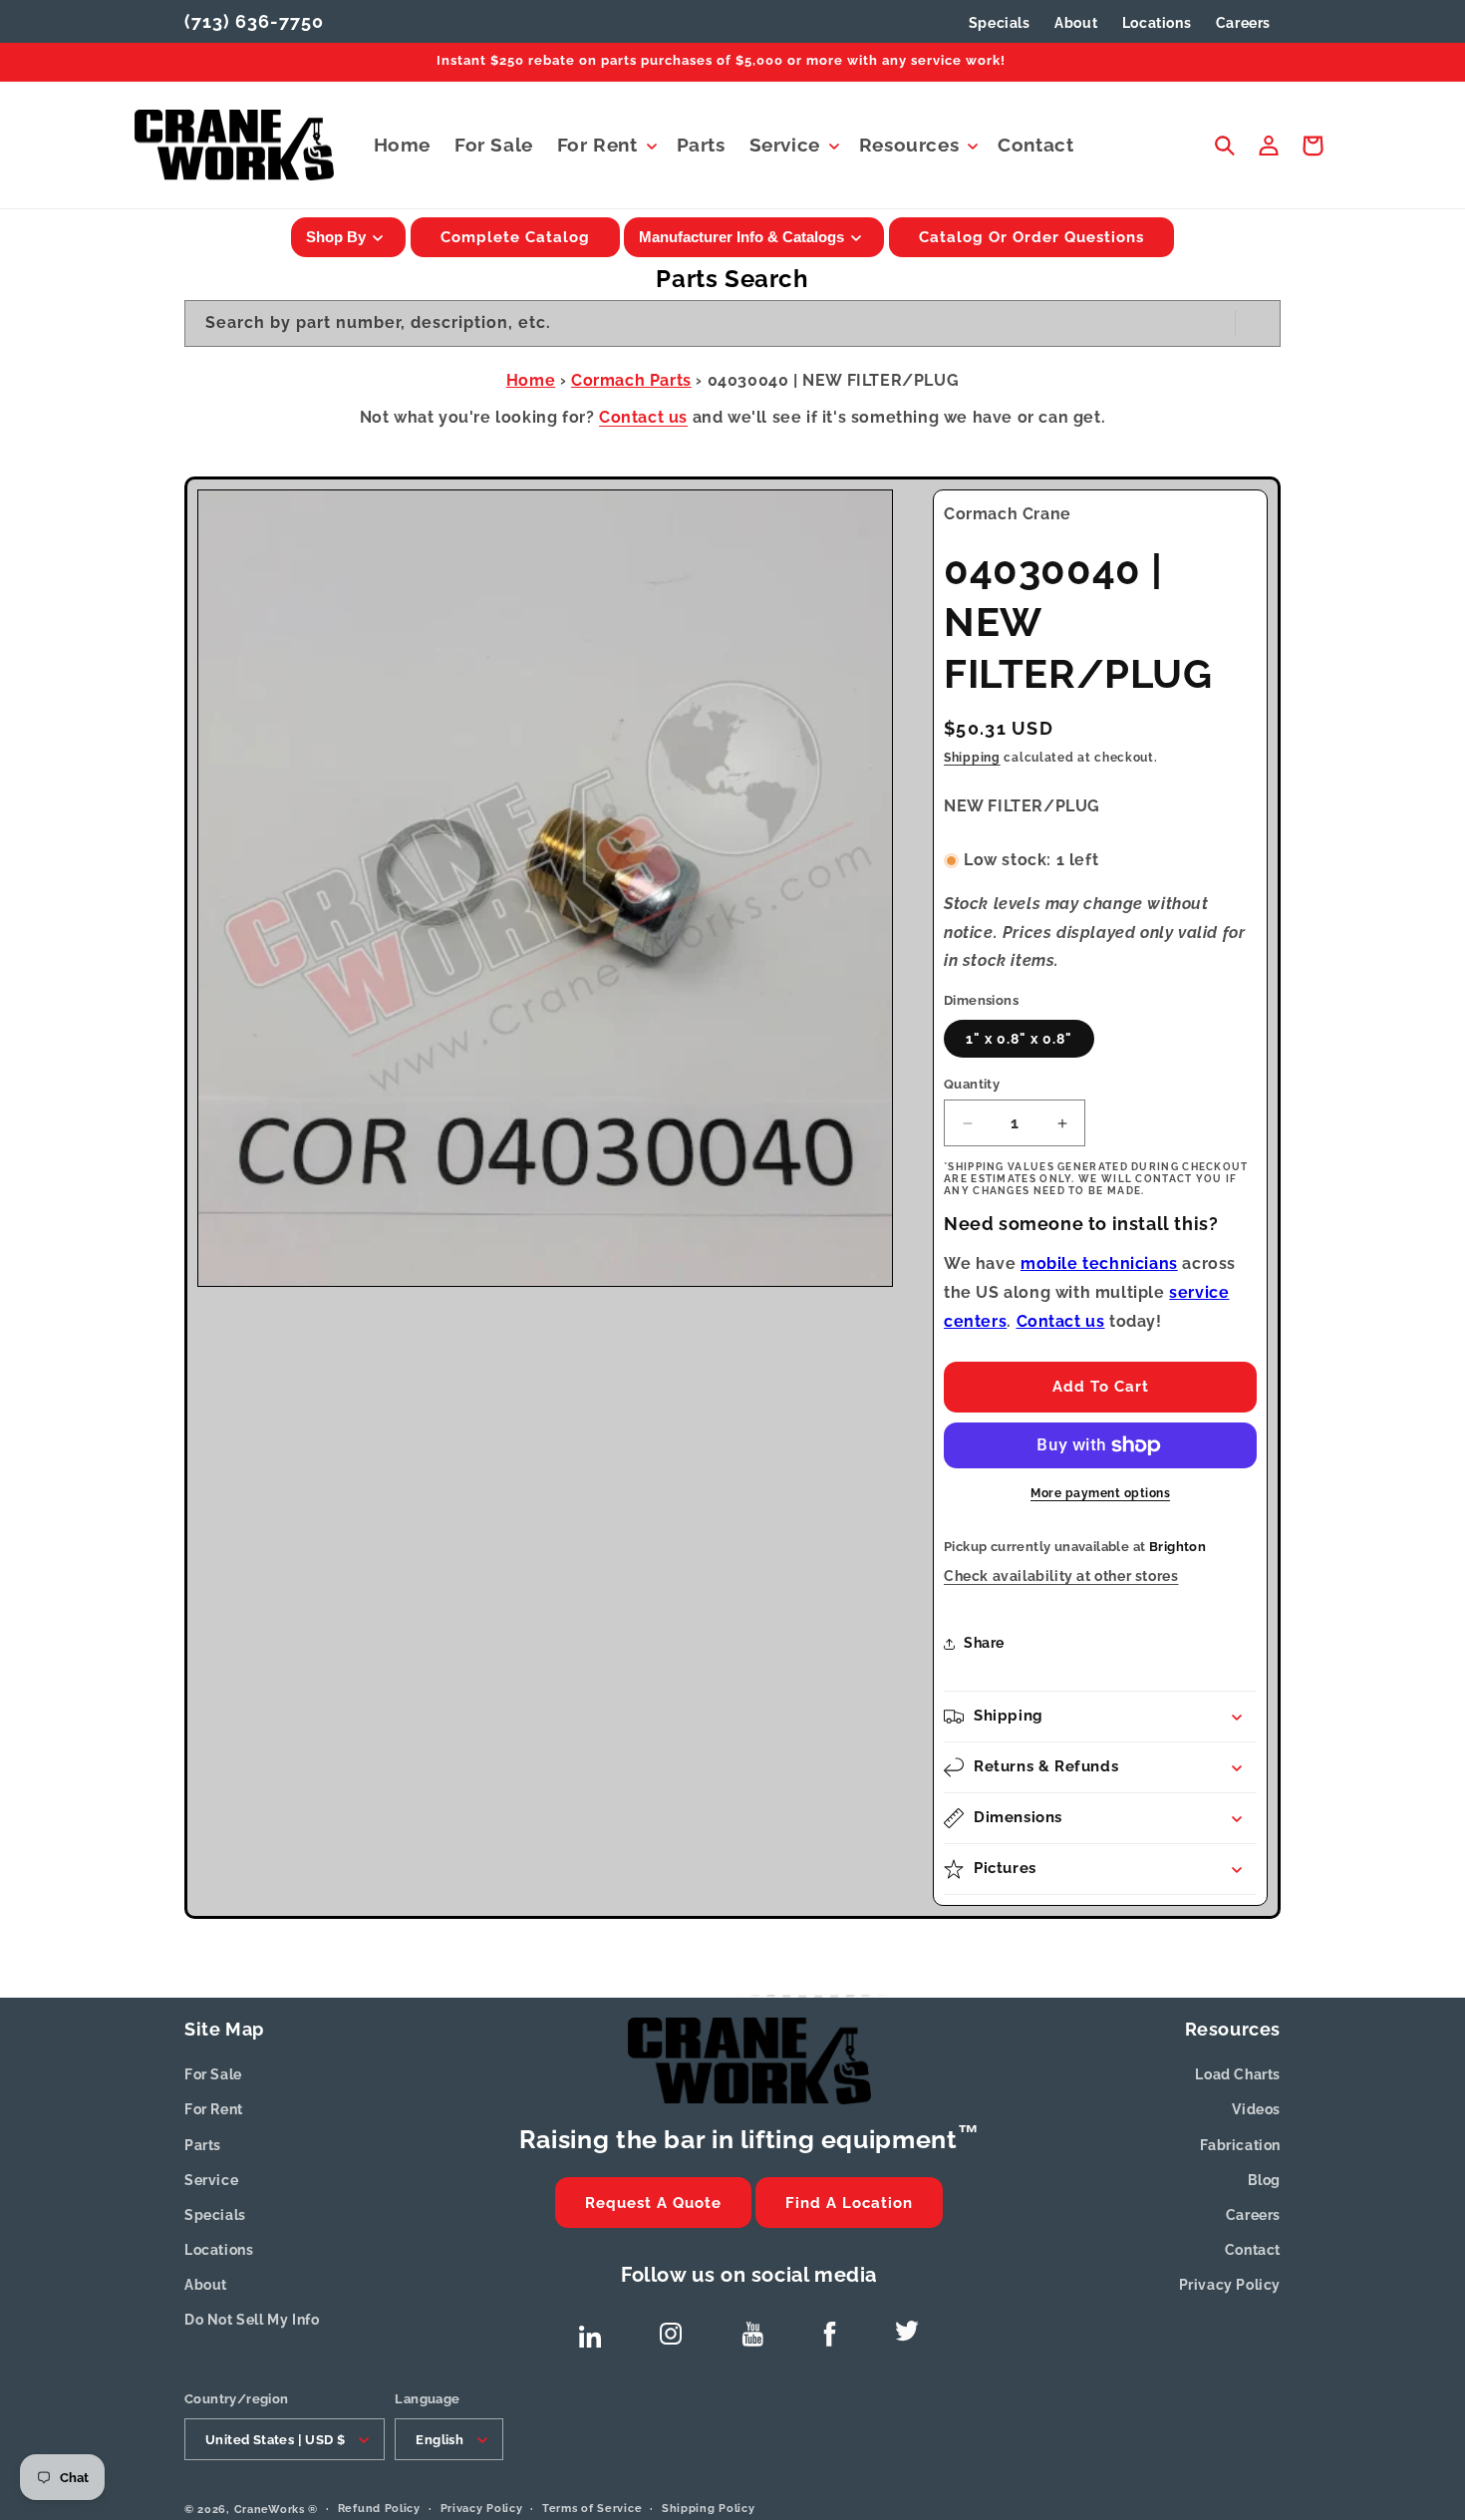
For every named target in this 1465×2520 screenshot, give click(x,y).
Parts (203, 2145)
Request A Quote (653, 2203)
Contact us (643, 417)
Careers (1253, 2215)
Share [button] (984, 1643)
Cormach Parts (631, 380)
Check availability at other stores (1061, 1576)
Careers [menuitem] (1243, 23)
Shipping (972, 758)
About (206, 2285)
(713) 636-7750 (254, 21)
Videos (1256, 2109)
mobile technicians (1099, 1263)
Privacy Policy (1230, 2285)
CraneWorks (270, 2510)
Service (211, 2180)
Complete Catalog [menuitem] (515, 237)
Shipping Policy (709, 2509)
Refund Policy (379, 2509)
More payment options (1100, 1493)
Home (531, 380)
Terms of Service (592, 2509)
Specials (1000, 23)
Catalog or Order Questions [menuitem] (1031, 237)
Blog (1264, 2180)
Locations (219, 2250)
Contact (1253, 2250)
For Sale (213, 2074)
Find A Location (849, 2203)
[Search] (1258, 323)
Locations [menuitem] (1157, 23)
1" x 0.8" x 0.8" (1019, 1039)
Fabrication (1240, 2145)
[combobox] (732, 323)
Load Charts (1238, 2074)
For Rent (214, 2109)
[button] (605, 145)
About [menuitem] (1076, 23)
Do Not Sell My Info (252, 2320)
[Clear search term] (1214, 323)
